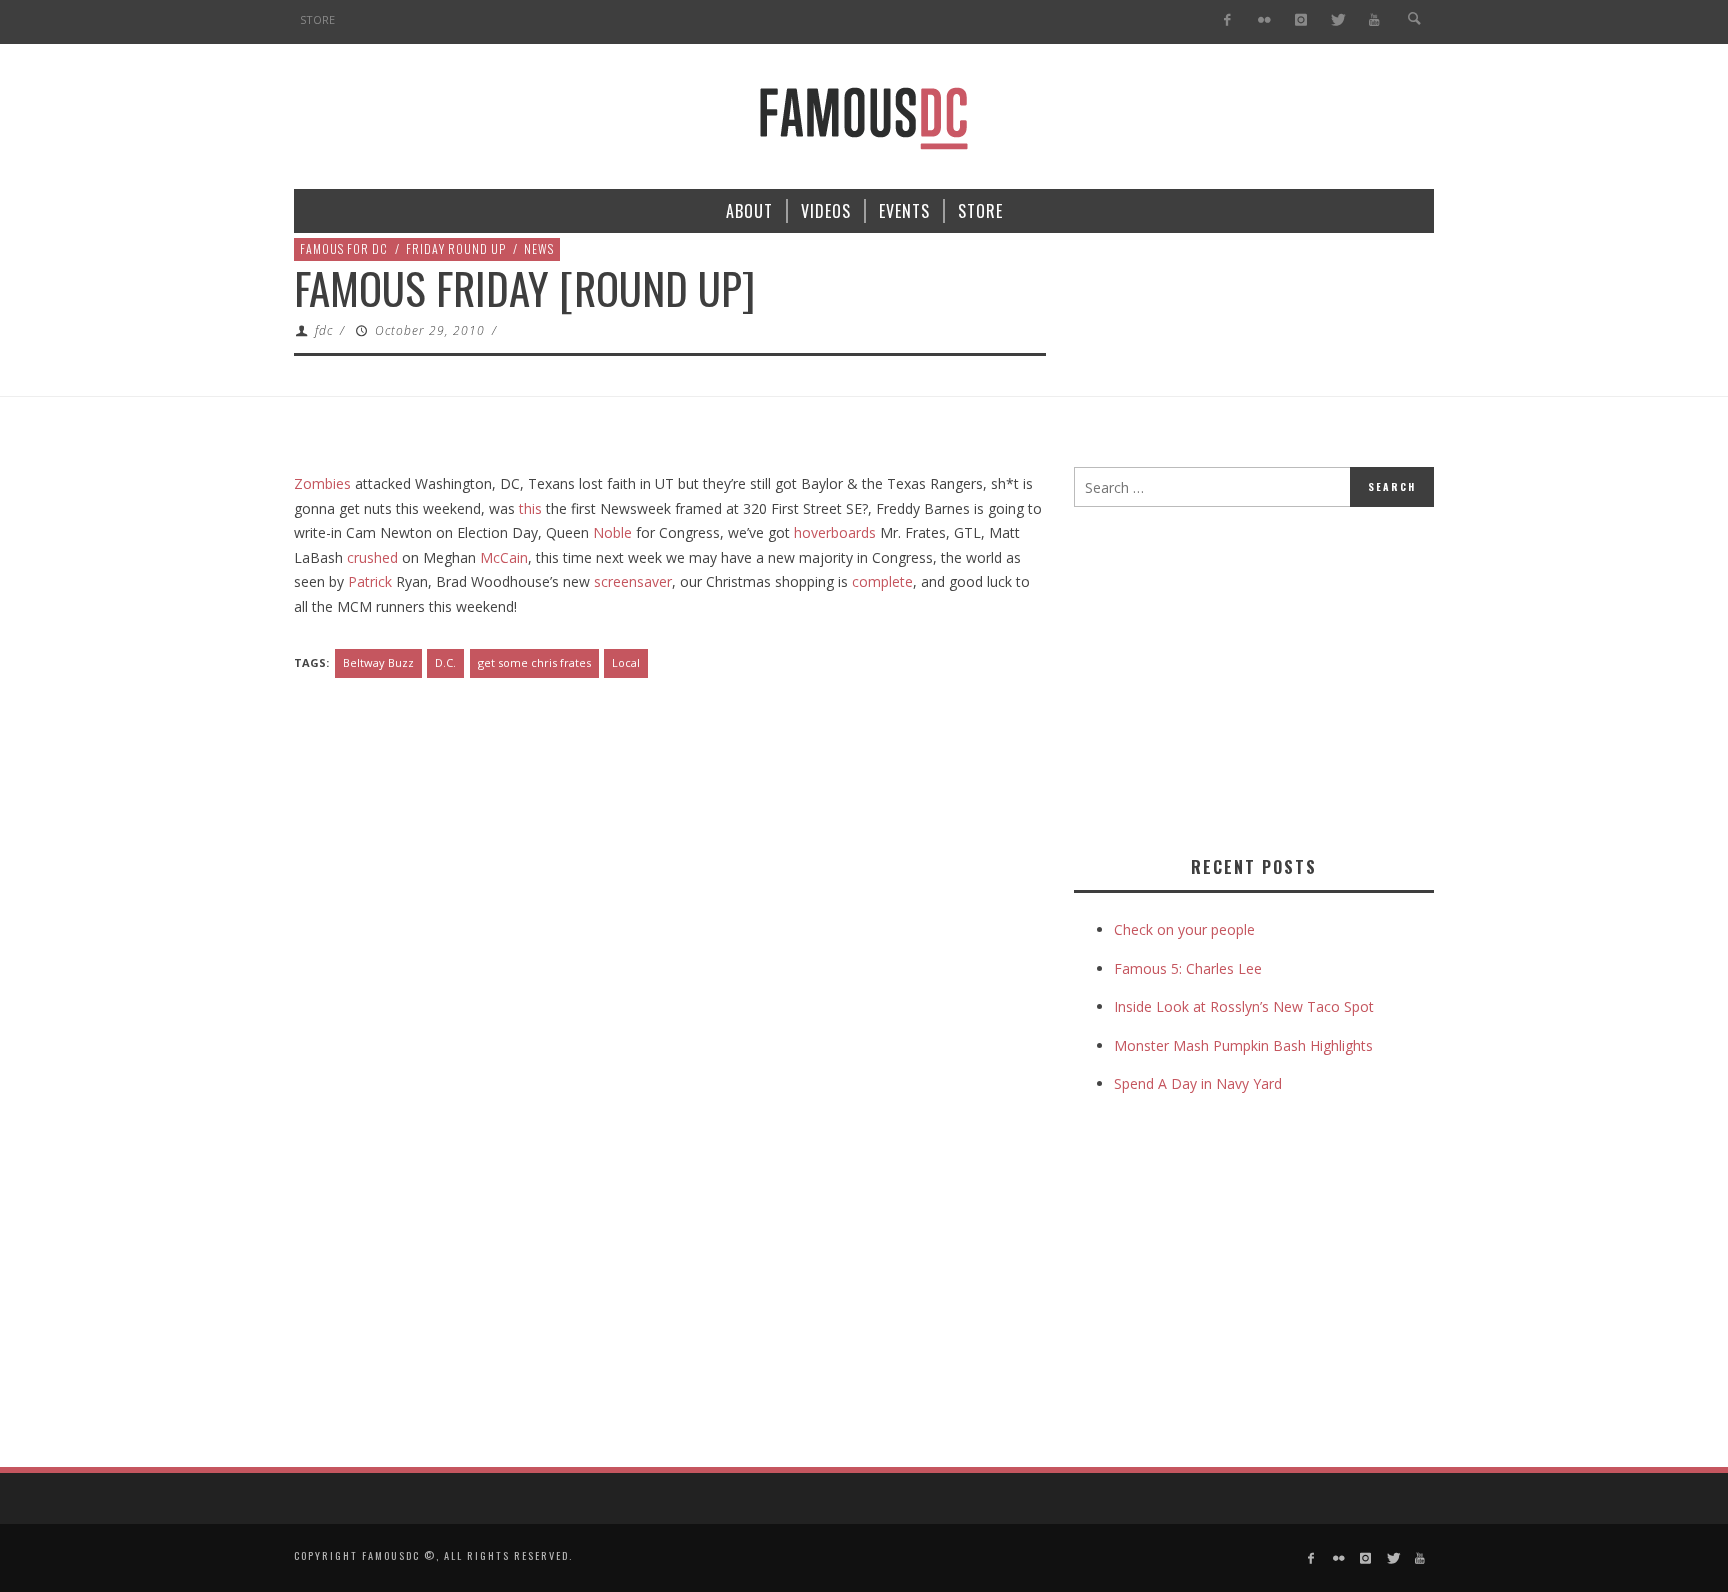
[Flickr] (1264, 20)
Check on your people (1186, 929)
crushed (374, 557)
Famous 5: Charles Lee (1188, 968)
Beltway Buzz (378, 662)
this (530, 508)
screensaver (633, 581)
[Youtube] (1374, 20)
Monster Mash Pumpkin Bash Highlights (1243, 1045)
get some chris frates (534, 662)
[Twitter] (1337, 20)
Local (626, 662)
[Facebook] (1227, 20)
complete (882, 581)
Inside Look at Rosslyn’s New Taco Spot (1244, 1006)
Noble (612, 532)
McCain (504, 557)
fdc (324, 330)
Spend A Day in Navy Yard (1198, 1083)
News (539, 248)
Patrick (372, 581)
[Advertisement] (1242, 677)
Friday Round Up (456, 248)
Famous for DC (344, 248)
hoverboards (835, 532)
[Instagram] (1300, 20)
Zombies (322, 483)
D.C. (445, 662)
